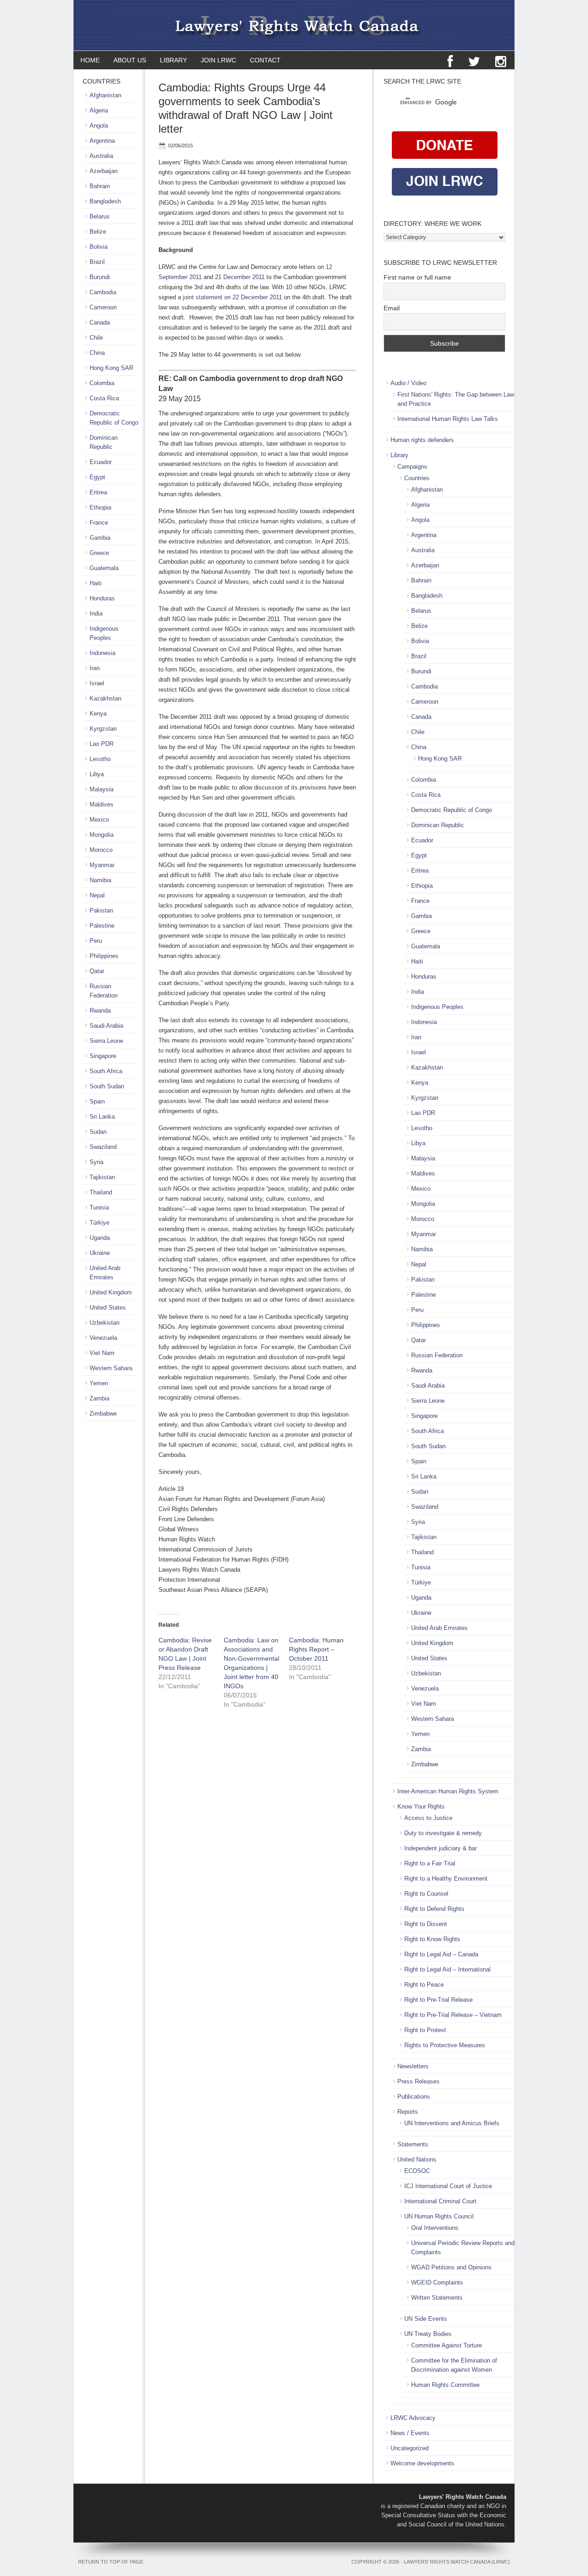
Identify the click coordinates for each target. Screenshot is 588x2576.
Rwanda (422, 1370)
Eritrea (420, 871)
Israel (418, 1052)
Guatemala (426, 946)
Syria (418, 1522)
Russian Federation (437, 1355)
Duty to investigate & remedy (443, 1833)
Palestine (424, 1295)
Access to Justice (428, 1818)
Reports (408, 2112)
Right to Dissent (426, 1924)
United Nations (417, 2159)
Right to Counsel (426, 1894)
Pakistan (423, 1280)
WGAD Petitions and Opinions (451, 2267)
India (418, 992)
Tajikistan (424, 1537)
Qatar (418, 1340)
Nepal (419, 1264)
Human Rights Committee (445, 2385)
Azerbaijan (425, 565)
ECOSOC (417, 2171)
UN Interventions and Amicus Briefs (452, 2123)
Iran (416, 1037)
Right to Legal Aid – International (447, 1969)
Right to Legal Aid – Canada (441, 1954)
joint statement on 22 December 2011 (232, 297)
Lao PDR (423, 1113)
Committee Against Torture (447, 2345)
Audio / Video (408, 383)
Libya (418, 1143)
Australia (423, 550)
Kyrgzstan (425, 1098)
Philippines (426, 1325)
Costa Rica (426, 795)
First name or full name (417, 277)
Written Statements (437, 2298)
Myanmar (424, 1234)
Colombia (424, 780)
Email (392, 308)
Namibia (422, 1249)
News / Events (410, 2433)
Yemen (420, 1734)
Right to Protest (425, 2030)
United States (429, 1658)
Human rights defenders (422, 440)
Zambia (421, 1749)
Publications (414, 2097)
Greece (421, 931)
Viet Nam (424, 1704)
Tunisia (421, 1567)
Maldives (423, 1173)
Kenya (420, 1083)
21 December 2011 (240, 277)
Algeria (420, 505)
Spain (419, 1461)
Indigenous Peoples (437, 1007)
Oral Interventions (435, 2228)
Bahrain (421, 580)
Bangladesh (427, 596)
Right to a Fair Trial (430, 1863)
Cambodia (424, 686)
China (419, 747)
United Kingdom (432, 1643)
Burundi (421, 671)
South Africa (427, 1431)
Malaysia (423, 1158)
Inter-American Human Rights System (448, 1791)
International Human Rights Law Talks (448, 419)
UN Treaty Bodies (428, 2334)
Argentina (424, 535)
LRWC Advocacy (413, 2418)
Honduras (424, 977)
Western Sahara (433, 1719)
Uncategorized (410, 2448)
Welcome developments (422, 2463)
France (420, 901)
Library (170, 60)
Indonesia (424, 1022)
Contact (265, 60)
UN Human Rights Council (439, 2216)
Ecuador (422, 840)
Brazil (419, 656)
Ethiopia (422, 886)
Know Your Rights (421, 1806)
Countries (417, 478)
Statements (413, 2144)
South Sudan (428, 1446)
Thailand (422, 1552)
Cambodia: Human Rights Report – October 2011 (316, 1649)
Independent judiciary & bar (441, 1848)
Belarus (421, 611)
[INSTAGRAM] (501, 62)
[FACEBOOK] (450, 62)
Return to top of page (111, 2562)
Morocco (423, 1219)
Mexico (421, 1189)
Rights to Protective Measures (445, 2045)
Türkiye (421, 1582)
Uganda (421, 1598)
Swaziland (425, 1507)
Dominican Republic (438, 825)
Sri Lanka (424, 1476)
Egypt (419, 855)
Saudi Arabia (428, 1386)
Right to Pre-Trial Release (438, 2000)
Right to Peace (424, 1985)
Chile (418, 732)
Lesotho (422, 1128)
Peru (417, 1310)
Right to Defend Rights (434, 1909)
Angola (420, 520)
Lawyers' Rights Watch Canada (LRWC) (457, 2562)
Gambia (421, 916)
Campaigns (412, 467)
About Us (130, 60)
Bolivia (420, 641)
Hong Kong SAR (440, 759)
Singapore (424, 1416)
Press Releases (418, 2081)
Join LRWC (215, 60)
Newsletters (413, 2066)
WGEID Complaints (437, 2282)
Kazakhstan (427, 1067)
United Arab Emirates (439, 1628)
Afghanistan (427, 490)
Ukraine (421, 1613)
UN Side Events (426, 2319)
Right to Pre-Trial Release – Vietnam (453, 2015)
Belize (419, 626)
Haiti (417, 961)
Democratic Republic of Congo (452, 810)
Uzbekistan (426, 1673)
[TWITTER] (474, 62)
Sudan (420, 1492)
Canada (421, 717)
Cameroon (425, 702)
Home (90, 60)
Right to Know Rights (432, 1939)
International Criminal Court (440, 2201)
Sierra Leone (428, 1401)
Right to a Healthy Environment (446, 1879)
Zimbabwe (425, 1764)
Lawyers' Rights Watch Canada (294, 25)
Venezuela (425, 1688)
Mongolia (423, 1204)
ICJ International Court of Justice (448, 2186)
